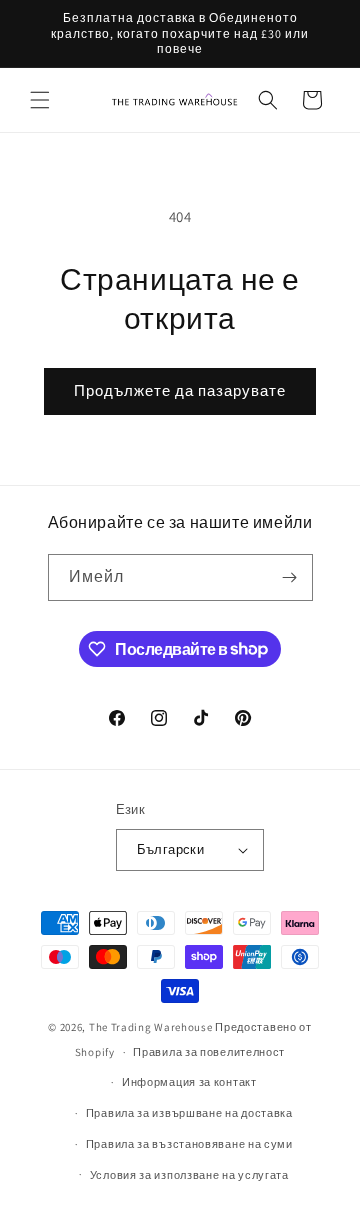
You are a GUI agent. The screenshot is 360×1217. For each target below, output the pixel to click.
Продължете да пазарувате (180, 390)
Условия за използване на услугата (189, 1175)
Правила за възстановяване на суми (189, 1144)
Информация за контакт (189, 1082)
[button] (40, 100)
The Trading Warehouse (151, 1027)
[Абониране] (290, 577)
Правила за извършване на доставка (189, 1113)
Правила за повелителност (209, 1052)
